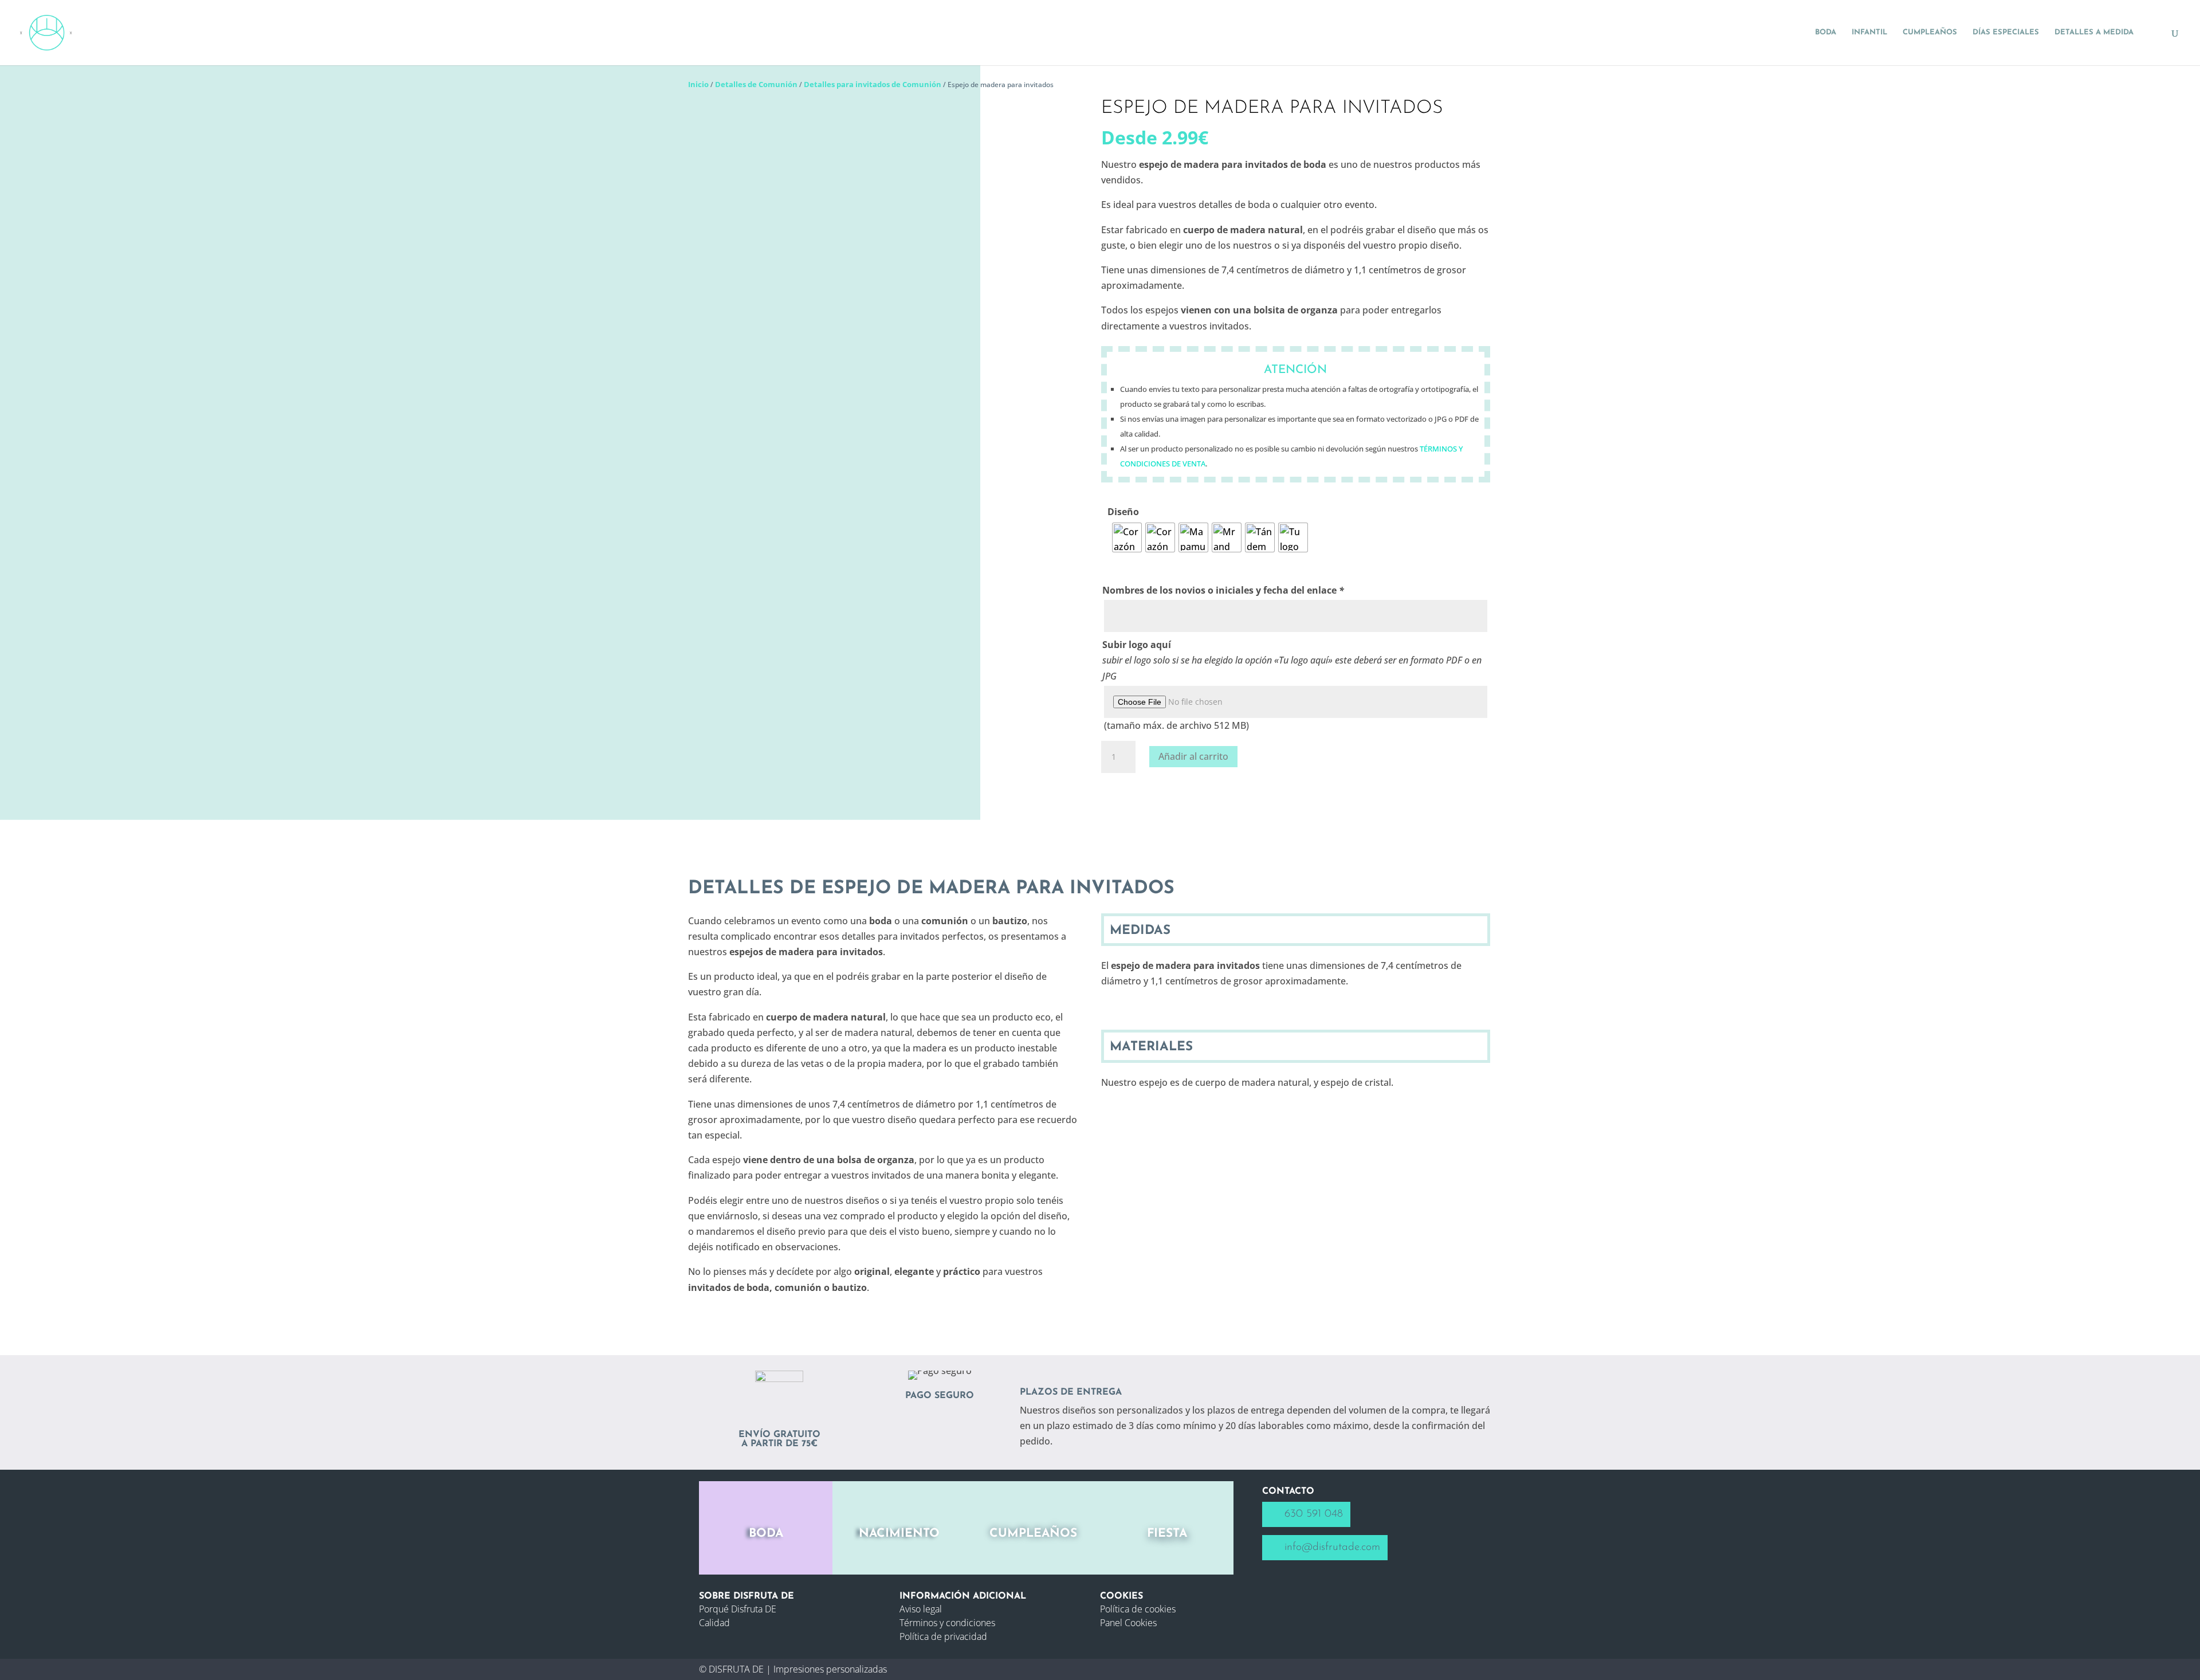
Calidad (714, 1623)
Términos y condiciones (947, 1623)
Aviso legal (921, 1609)
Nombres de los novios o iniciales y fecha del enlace (1223, 590)
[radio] (1127, 537)
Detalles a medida (2094, 32)
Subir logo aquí (1137, 645)
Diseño (1123, 512)
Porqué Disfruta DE (738, 1609)
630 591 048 (1314, 1514)
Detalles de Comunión (756, 84)
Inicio (698, 84)
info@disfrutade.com (1332, 1547)
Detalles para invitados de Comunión (873, 84)
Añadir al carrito (1193, 756)
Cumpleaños (1930, 32)
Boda (1826, 32)
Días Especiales (2006, 32)
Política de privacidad (943, 1636)
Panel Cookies (1128, 1623)
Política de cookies (1138, 1609)
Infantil (1869, 32)
